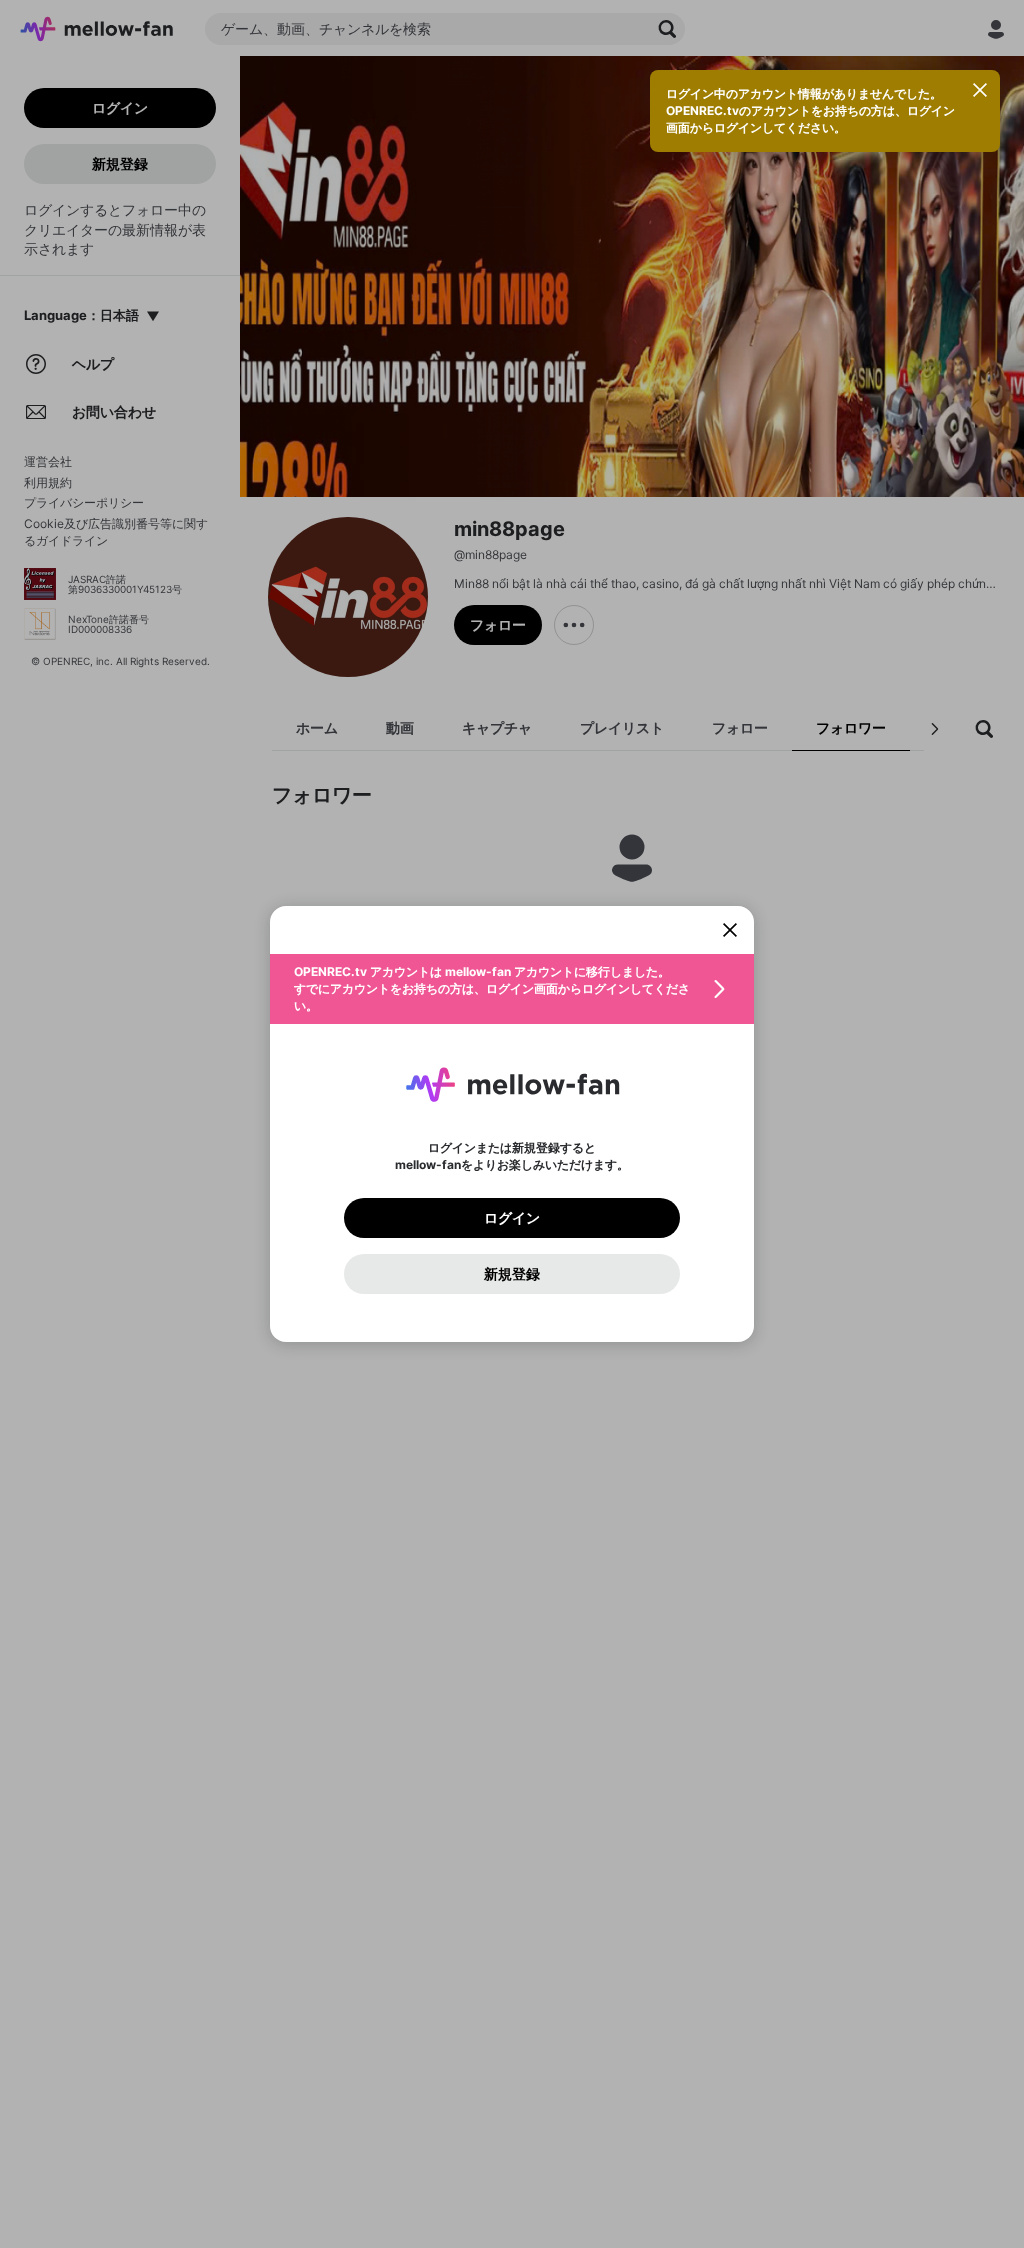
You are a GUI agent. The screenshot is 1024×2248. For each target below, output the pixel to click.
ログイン (512, 1218)
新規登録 (512, 1274)
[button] (512, 989)
